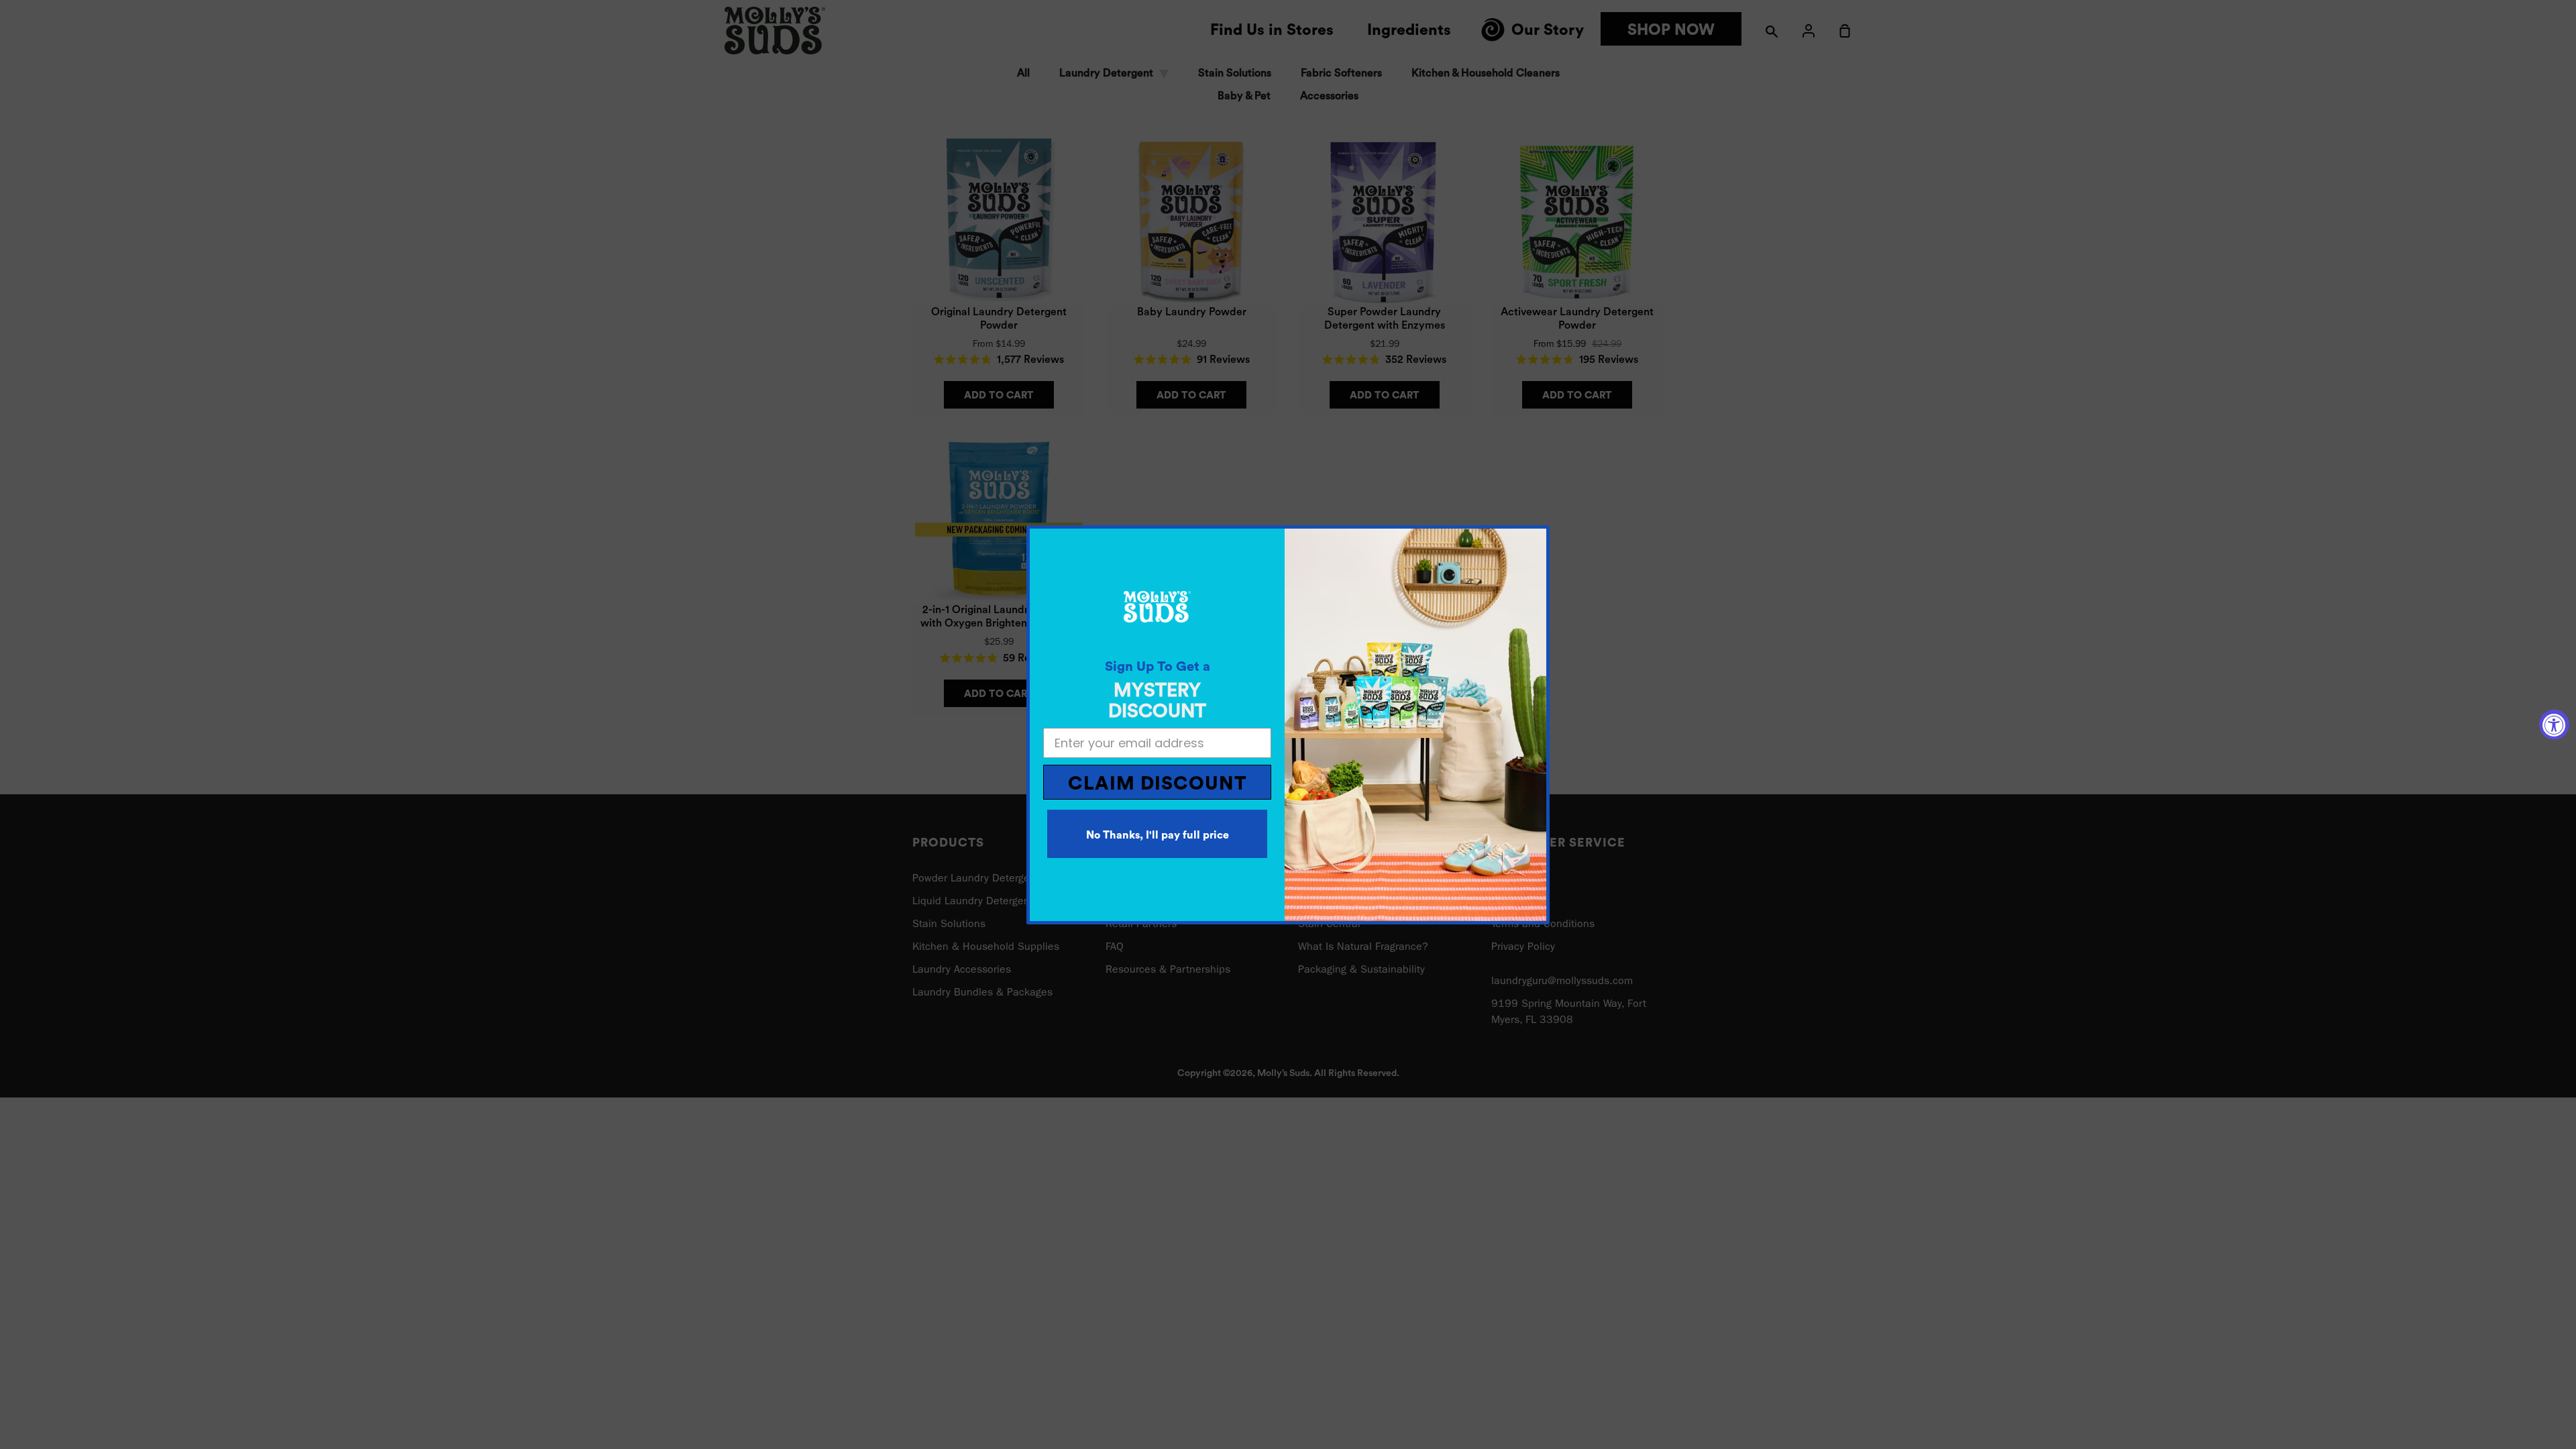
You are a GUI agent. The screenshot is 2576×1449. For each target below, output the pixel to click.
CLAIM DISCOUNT (1158, 784)
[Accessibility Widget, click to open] (2554, 725)
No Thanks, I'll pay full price (1158, 835)
